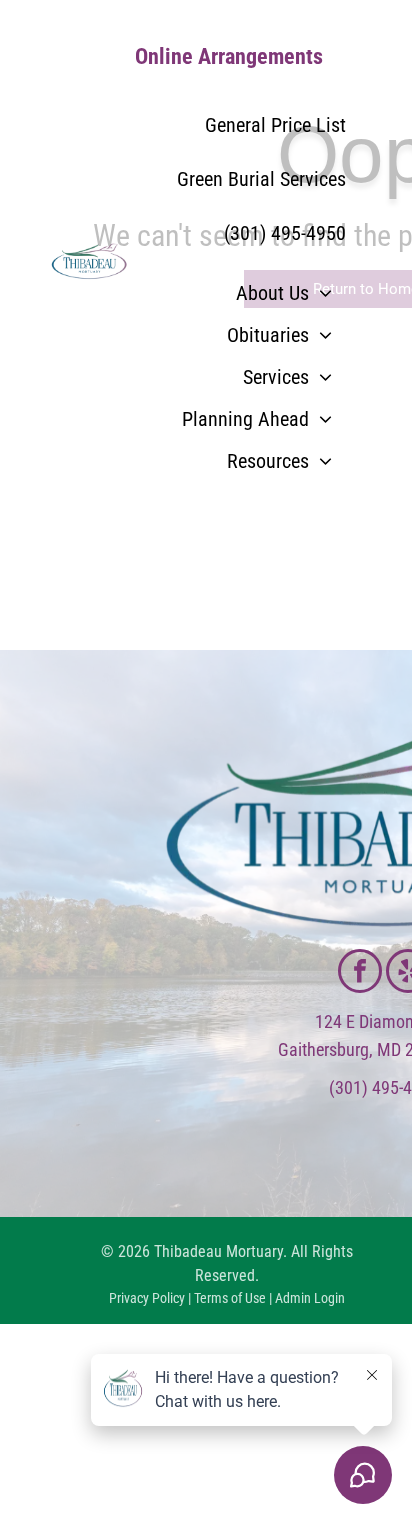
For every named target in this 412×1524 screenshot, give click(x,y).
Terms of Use (230, 1298)
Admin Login (310, 1298)
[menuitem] (284, 293)
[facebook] (360, 973)
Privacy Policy (147, 1298)
